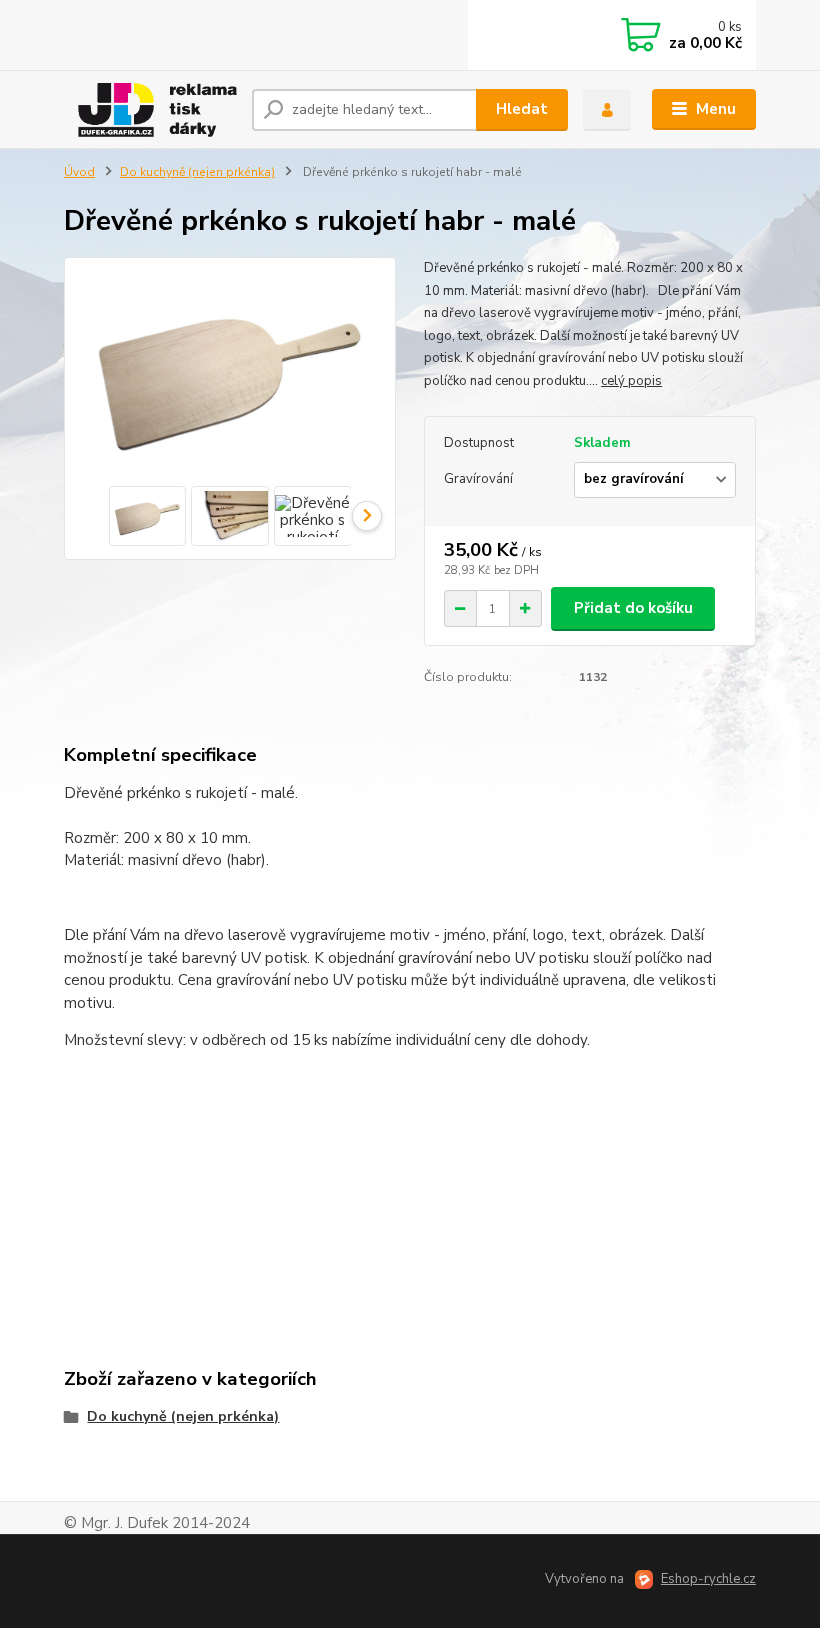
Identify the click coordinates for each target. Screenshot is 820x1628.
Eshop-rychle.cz (708, 1579)
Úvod (79, 172)
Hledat (522, 109)
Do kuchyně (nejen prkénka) (197, 172)
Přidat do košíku (633, 608)
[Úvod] (150, 109)
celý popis (631, 381)
